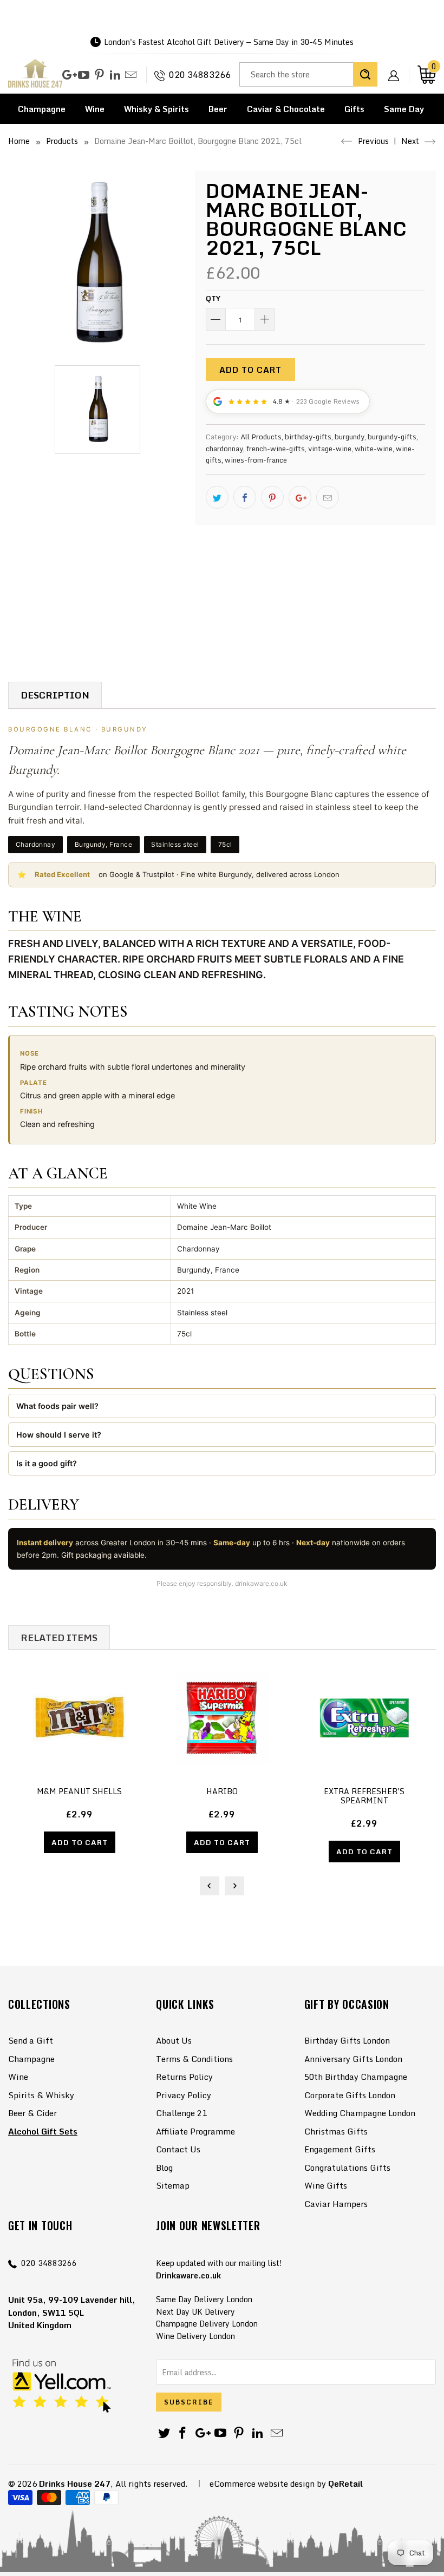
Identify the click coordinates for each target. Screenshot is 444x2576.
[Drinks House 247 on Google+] (68, 75)
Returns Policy (184, 2077)
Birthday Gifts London (347, 2040)
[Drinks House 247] (35, 75)
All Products (261, 437)
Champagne (42, 109)
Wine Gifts (326, 2185)
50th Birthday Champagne (356, 2077)
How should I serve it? (59, 1435)
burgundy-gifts (392, 437)
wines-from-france (256, 460)
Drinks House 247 (75, 2483)
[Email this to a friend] (328, 497)
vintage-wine (330, 449)
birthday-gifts (308, 437)
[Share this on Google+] (300, 497)
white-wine (374, 449)
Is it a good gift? (47, 1463)
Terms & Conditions (194, 2059)
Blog (164, 2167)
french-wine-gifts (276, 449)
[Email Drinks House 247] (131, 75)
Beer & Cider (32, 2113)
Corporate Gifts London (350, 2095)
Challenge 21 (181, 2113)
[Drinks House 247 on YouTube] (84, 75)
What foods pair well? (57, 1406)
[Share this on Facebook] (245, 497)
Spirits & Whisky (41, 2095)
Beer (218, 109)
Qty (213, 298)
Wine (95, 109)
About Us (174, 2040)
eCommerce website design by (268, 2483)
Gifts (354, 109)
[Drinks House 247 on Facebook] (183, 2433)
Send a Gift (31, 2040)
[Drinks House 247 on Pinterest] (99, 75)
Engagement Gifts (340, 2149)
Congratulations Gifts (347, 2167)
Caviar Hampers (336, 2204)
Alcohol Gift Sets (43, 2131)
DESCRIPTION (55, 695)
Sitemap (173, 2185)
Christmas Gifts (336, 2131)
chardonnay (224, 449)
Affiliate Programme (195, 2131)
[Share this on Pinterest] (272, 497)
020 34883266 (200, 75)
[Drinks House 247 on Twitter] (164, 2433)
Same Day (404, 109)
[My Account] (397, 67)
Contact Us (178, 2149)
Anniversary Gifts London (353, 2059)
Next (411, 141)
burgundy (350, 437)
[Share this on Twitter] (217, 497)
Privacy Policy (184, 2095)
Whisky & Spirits (156, 109)
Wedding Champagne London (360, 2113)
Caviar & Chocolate (286, 109)
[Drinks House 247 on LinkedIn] (115, 75)
